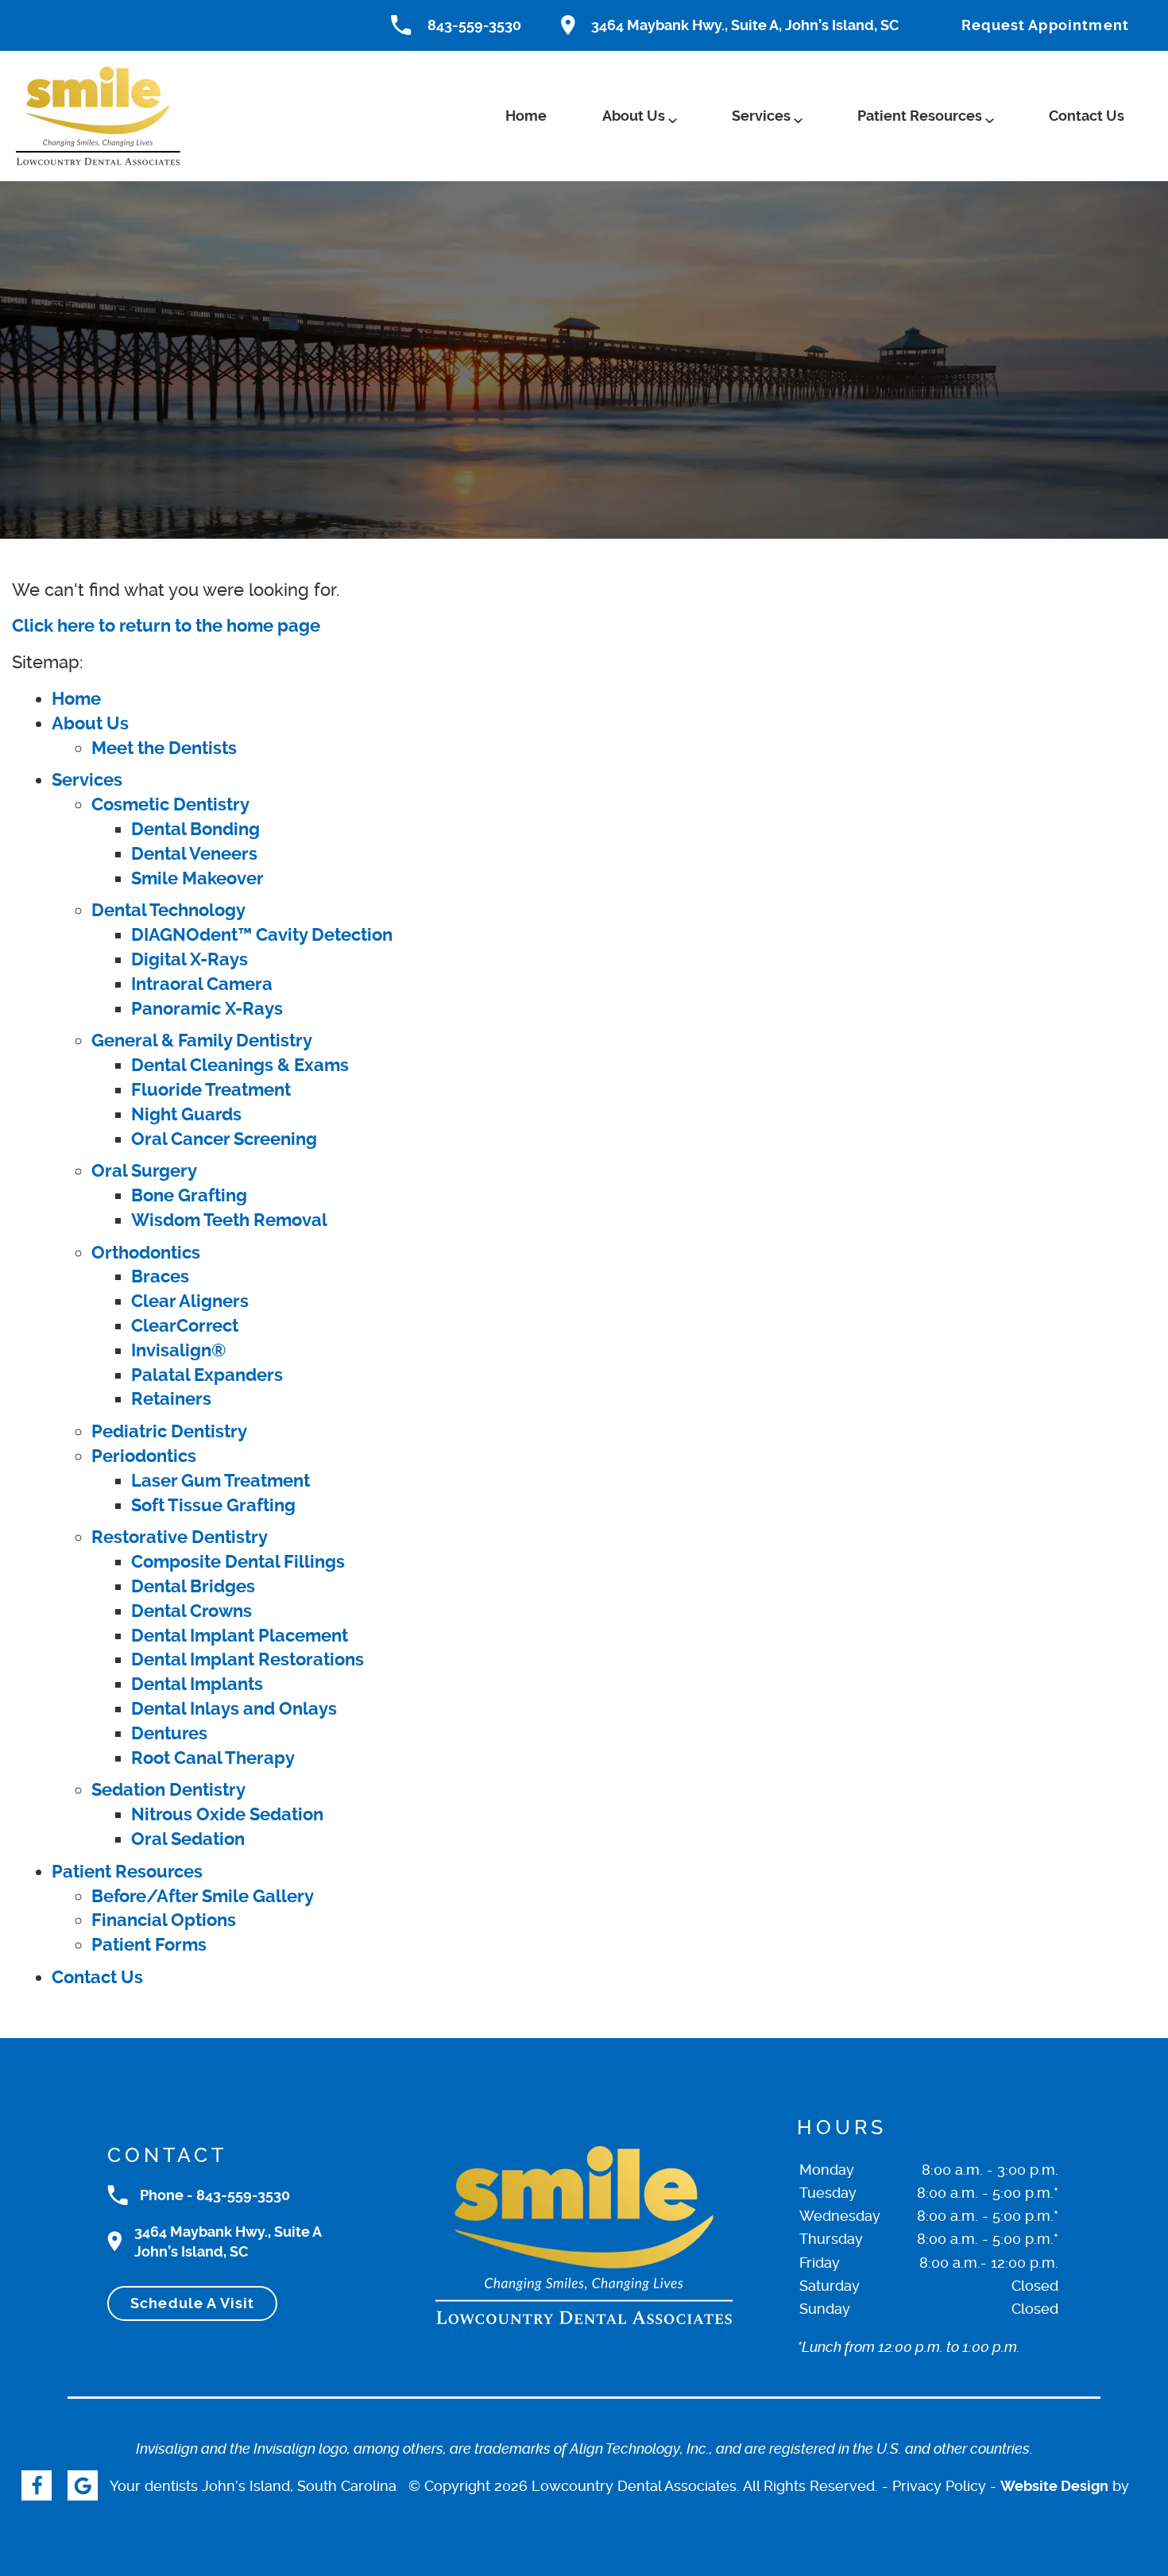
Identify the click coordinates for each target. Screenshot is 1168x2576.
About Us (634, 116)
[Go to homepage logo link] (584, 2235)
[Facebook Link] (37, 2485)
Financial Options (164, 1920)
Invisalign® (179, 1350)
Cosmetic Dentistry (170, 805)
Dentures (169, 1733)
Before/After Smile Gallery (203, 1896)
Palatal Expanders (207, 1375)
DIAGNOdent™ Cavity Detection (262, 935)
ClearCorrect (185, 1326)
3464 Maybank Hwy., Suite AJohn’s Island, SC (228, 2241)
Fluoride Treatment (211, 1090)
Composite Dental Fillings (238, 1562)
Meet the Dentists (164, 748)
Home (526, 116)
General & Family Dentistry (202, 1040)
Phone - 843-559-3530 (215, 2195)
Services (761, 116)
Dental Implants (197, 1684)
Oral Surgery (144, 1171)
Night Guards (186, 1114)
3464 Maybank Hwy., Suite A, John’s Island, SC (745, 25)
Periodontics (144, 1456)
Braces (160, 1276)
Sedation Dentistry (168, 1790)
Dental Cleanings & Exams (240, 1065)
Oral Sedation (188, 1839)
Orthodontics (146, 1253)
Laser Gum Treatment (220, 1481)
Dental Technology (168, 910)
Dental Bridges (193, 1586)
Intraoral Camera (202, 984)
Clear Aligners (190, 1301)
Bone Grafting (189, 1195)
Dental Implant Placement (240, 1636)
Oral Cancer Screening (224, 1139)
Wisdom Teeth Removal (229, 1220)
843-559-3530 (474, 25)
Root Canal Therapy (213, 1758)
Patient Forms (149, 1945)
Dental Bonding (195, 829)
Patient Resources (920, 116)
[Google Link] (83, 2485)
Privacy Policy (939, 2486)
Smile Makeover (197, 878)
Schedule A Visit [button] (192, 2303)
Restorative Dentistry (180, 1537)
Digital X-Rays (190, 959)
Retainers (171, 1399)
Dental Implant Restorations (248, 1659)
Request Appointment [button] (1045, 25)
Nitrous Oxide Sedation (227, 1814)
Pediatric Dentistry (169, 1431)
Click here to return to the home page (166, 626)
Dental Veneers (194, 854)
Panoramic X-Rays (207, 1009)
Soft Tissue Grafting (213, 1505)
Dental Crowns (191, 1611)
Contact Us (1087, 116)
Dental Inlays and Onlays (234, 1709)
